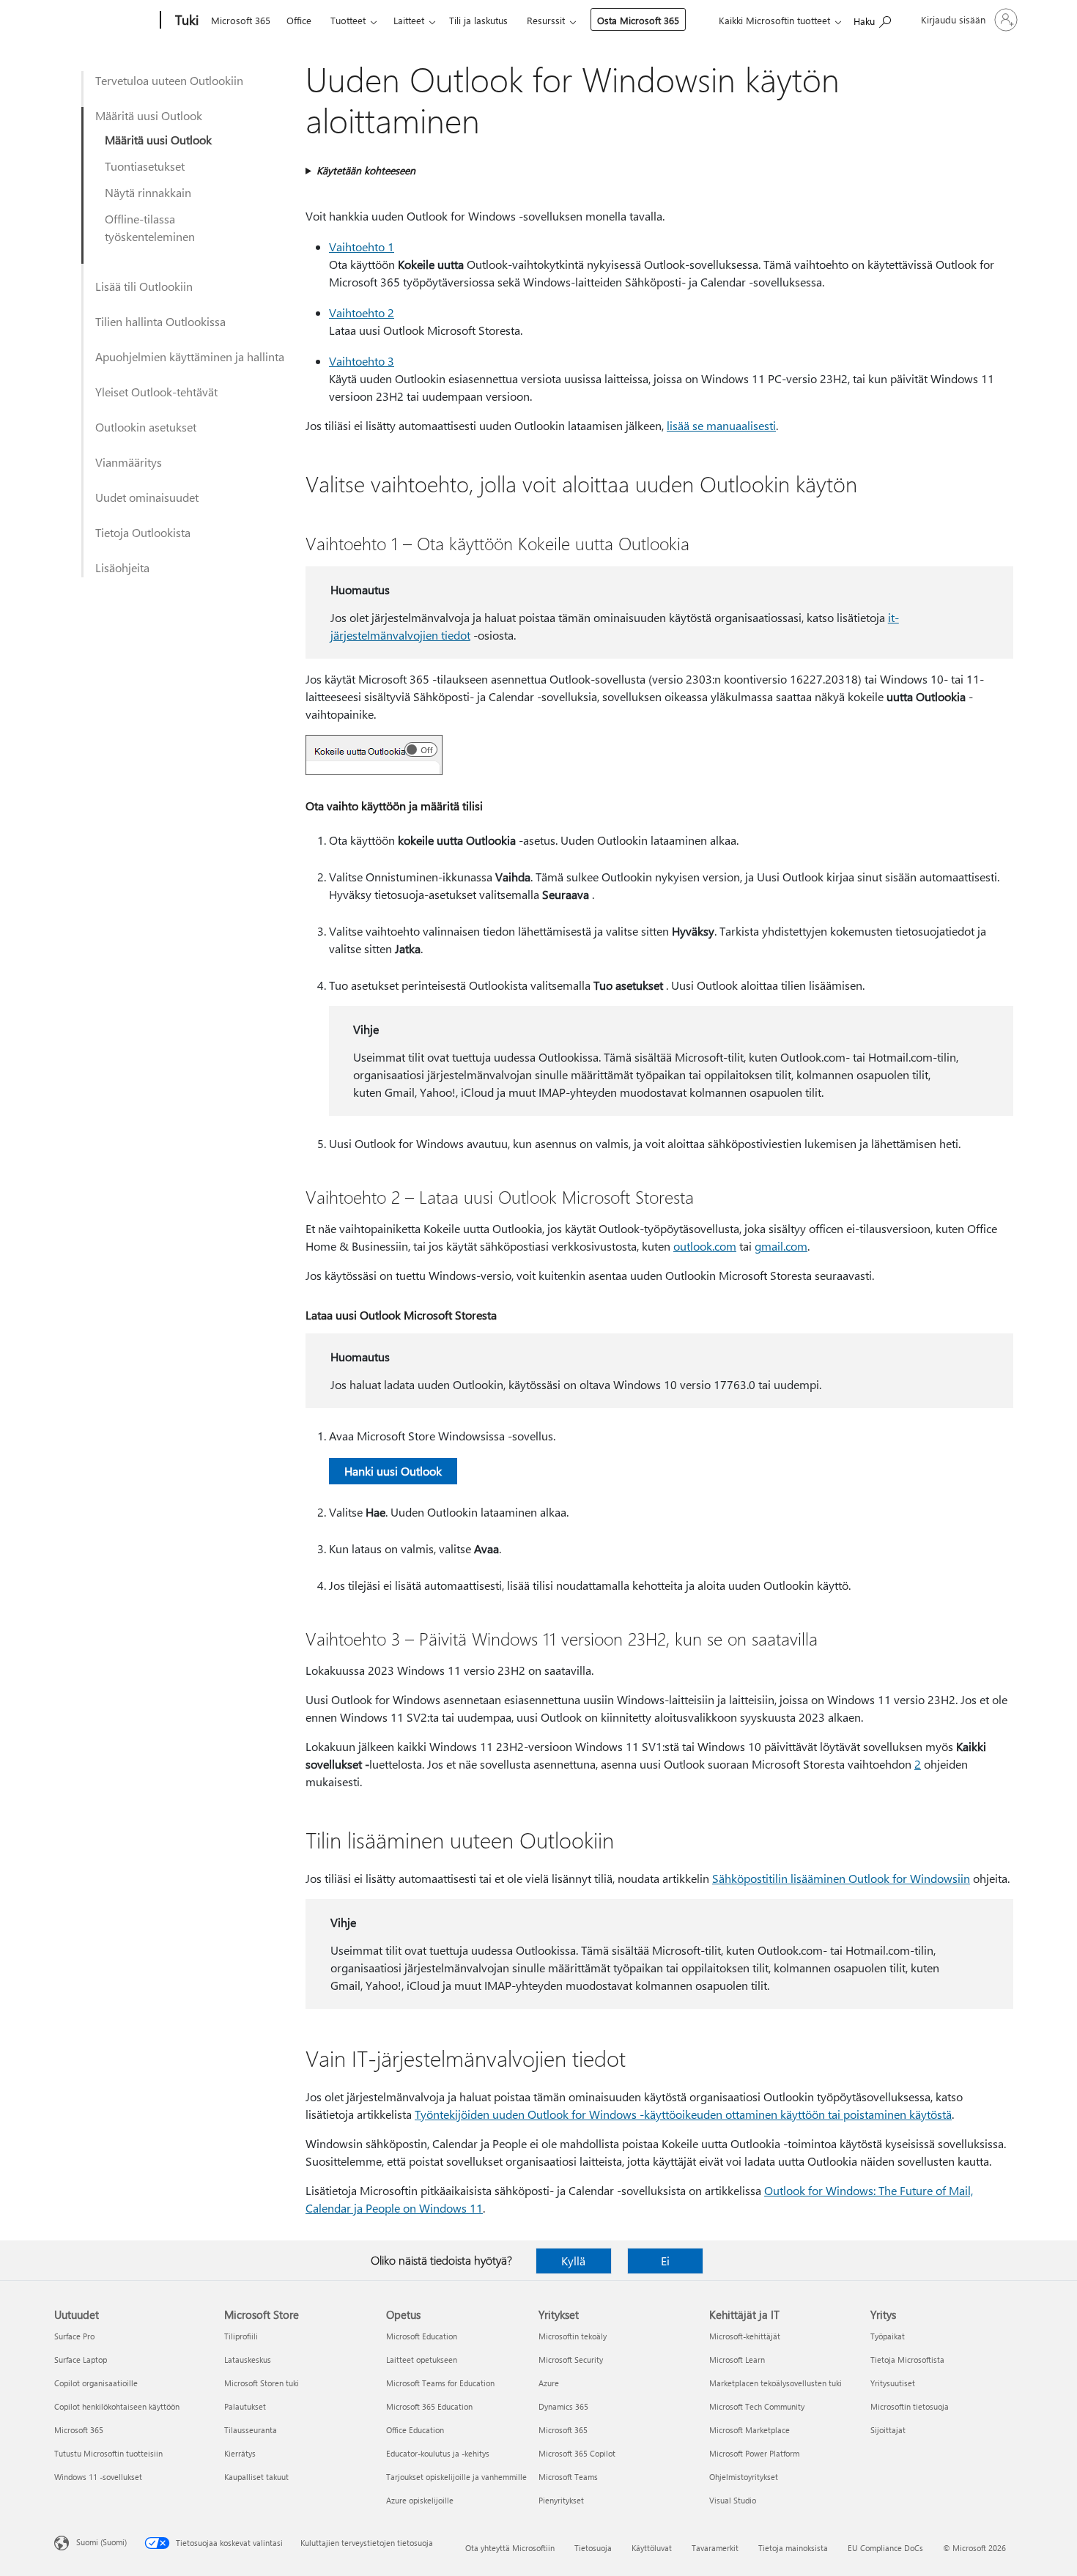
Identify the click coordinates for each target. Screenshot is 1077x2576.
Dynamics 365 (563, 2406)
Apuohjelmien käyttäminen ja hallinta (190, 356)
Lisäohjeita (122, 567)
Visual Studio (733, 2500)
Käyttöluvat (652, 2548)
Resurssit (546, 20)
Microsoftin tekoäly (573, 2336)
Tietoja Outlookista (143, 532)
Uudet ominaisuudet (147, 497)
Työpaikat (888, 2336)
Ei (665, 2261)
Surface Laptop (81, 2360)
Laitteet (409, 20)
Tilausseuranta (251, 2430)
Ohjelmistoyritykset (744, 2477)
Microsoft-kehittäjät (745, 2336)
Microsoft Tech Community (757, 2406)
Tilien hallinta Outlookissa (160, 321)
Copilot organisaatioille (96, 2383)
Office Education (415, 2430)
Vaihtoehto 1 (362, 247)
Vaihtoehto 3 (362, 361)
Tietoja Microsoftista (907, 2360)
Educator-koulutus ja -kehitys (438, 2453)
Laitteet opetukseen (422, 2360)
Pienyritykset (561, 2500)
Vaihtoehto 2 (362, 312)
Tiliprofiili (241, 2336)
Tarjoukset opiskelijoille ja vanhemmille (456, 2477)
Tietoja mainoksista (793, 2548)
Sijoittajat (888, 2430)
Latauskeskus (248, 2360)
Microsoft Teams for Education (440, 2383)
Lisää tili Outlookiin (144, 286)
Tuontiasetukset (145, 166)
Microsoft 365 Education (429, 2406)
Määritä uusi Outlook (149, 115)
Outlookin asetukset (146, 427)
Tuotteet (348, 20)
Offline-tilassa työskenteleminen (150, 227)
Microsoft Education (422, 2336)
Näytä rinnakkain (148, 192)
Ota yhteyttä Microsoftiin (510, 2548)
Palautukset (245, 2406)
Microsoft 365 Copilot (577, 2453)
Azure (549, 2383)
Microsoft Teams (568, 2477)
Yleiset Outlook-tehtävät (156, 392)
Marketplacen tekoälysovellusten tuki (776, 2383)
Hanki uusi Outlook (393, 1471)
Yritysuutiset (893, 2383)
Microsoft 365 (241, 20)
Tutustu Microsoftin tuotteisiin (108, 2453)
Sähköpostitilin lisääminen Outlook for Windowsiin (841, 1878)
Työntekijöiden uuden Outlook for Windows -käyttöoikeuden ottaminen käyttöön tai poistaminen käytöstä (683, 2114)
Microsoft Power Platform (754, 2453)
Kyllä (573, 2261)
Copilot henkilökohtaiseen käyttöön (117, 2406)
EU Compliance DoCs (885, 2548)
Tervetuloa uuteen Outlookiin (169, 80)
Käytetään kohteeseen (366, 170)
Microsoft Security (571, 2360)
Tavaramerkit (715, 2548)
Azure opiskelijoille (420, 2500)
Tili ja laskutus (478, 20)
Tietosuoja (593, 2548)
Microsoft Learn (737, 2360)
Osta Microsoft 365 (638, 20)
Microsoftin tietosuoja (910, 2406)
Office (299, 20)
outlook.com (705, 1246)
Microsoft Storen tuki (262, 2383)
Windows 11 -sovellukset (98, 2477)
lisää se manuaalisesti (721, 425)
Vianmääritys (129, 462)
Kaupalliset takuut (256, 2477)
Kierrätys (240, 2453)
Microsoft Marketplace (750, 2430)
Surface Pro (74, 2336)
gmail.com (781, 1246)
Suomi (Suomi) (101, 2542)
